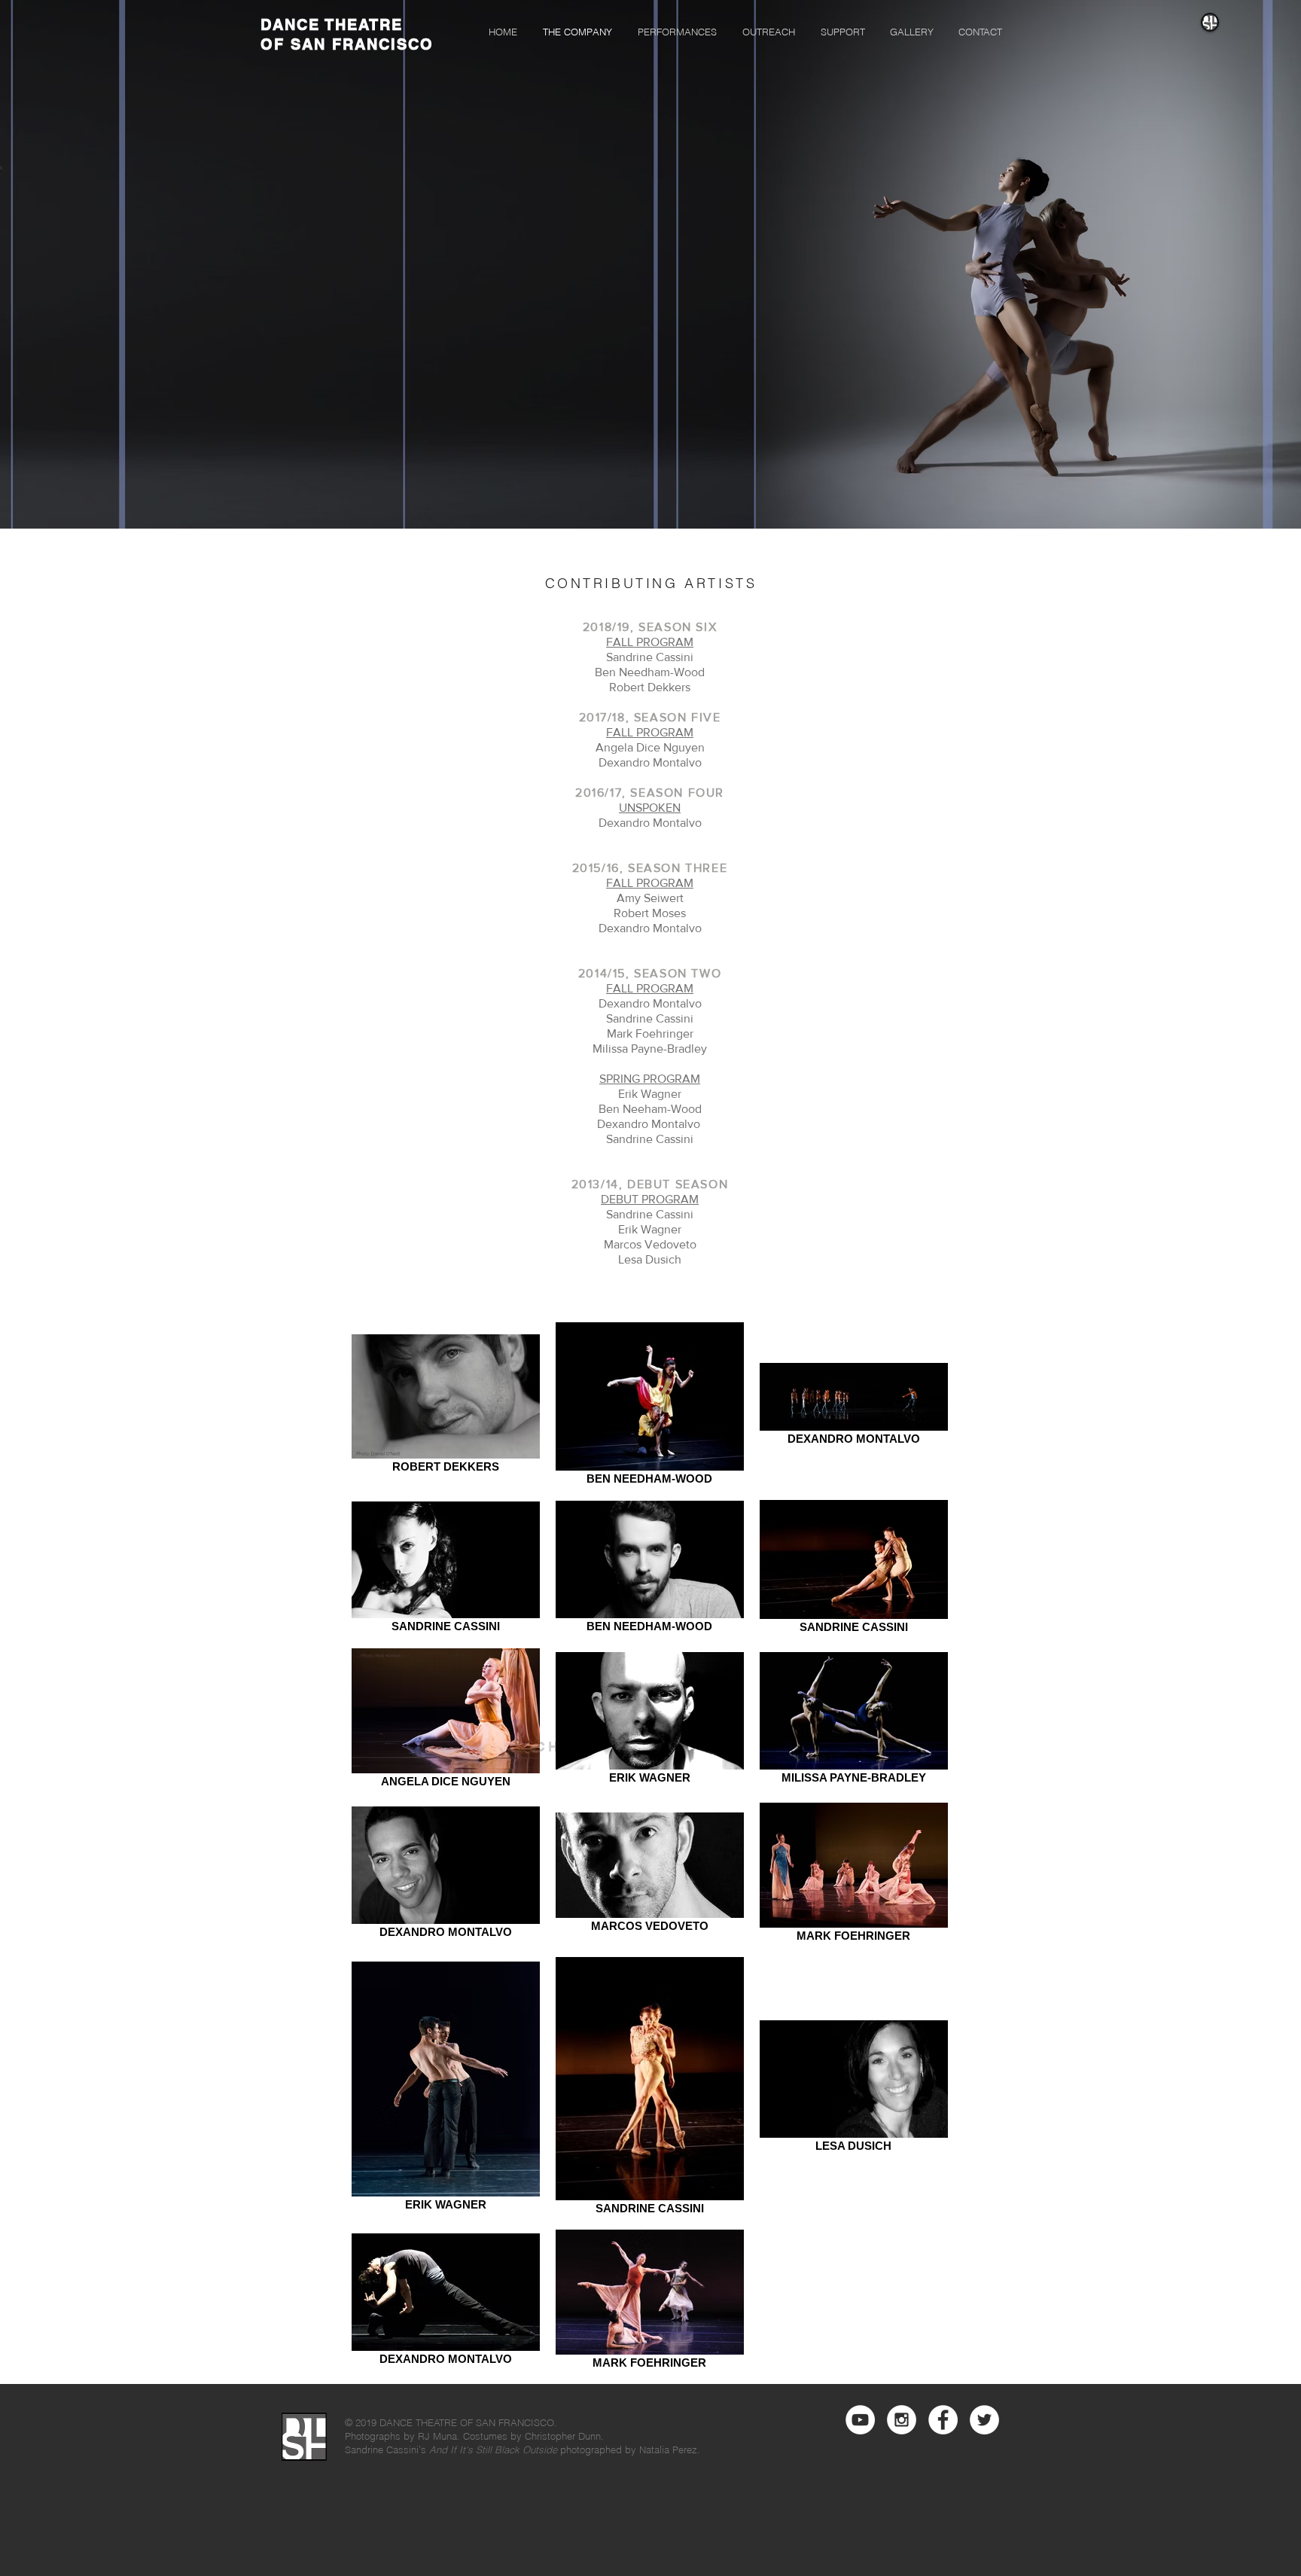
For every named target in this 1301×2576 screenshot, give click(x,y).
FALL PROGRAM (650, 642)
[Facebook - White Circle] (943, 2420)
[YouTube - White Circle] (860, 2420)
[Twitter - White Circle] (984, 2420)
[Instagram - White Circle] (902, 2420)
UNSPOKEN (650, 808)
